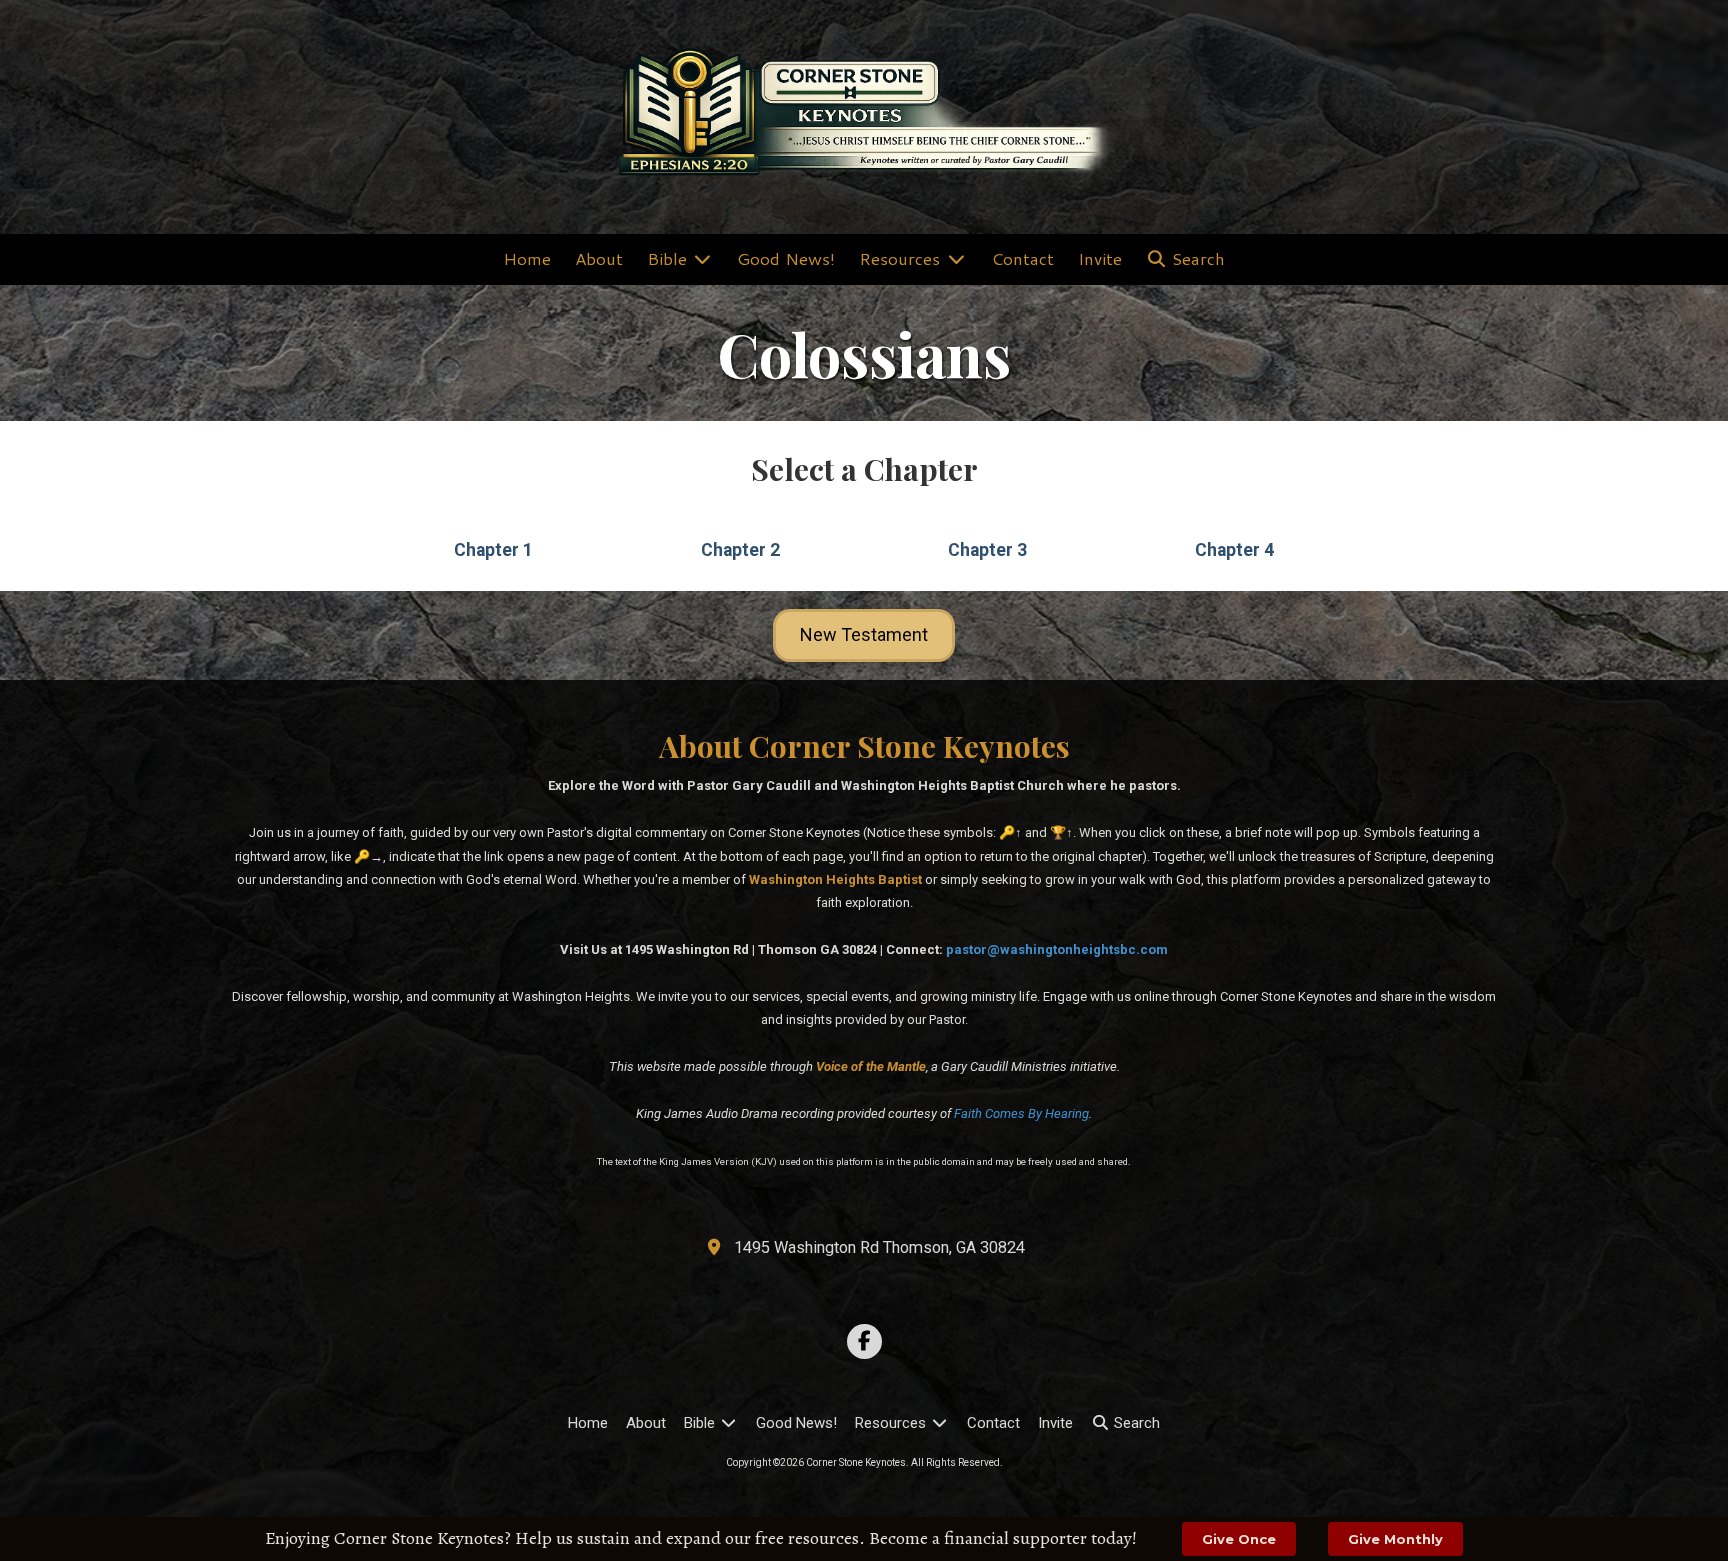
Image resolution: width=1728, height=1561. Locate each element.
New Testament (864, 634)
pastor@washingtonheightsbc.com (1057, 949)
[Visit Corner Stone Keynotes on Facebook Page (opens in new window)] (864, 1341)
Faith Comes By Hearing (1021, 1113)
